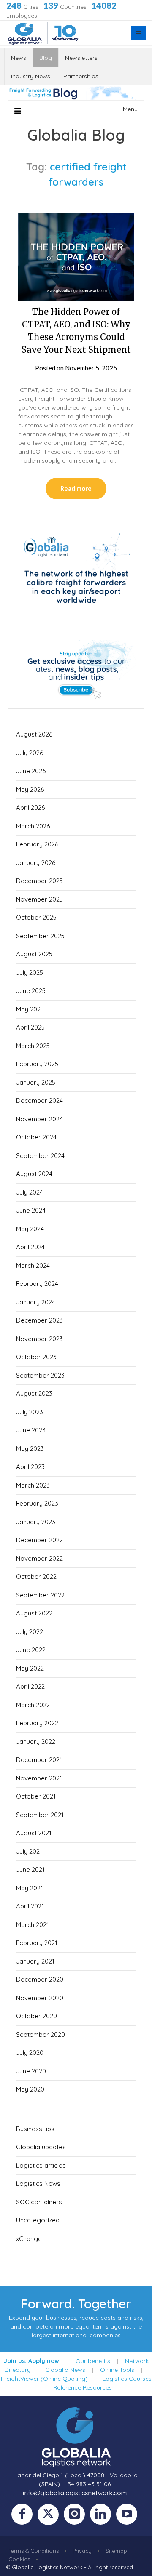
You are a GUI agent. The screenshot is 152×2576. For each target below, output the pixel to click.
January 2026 (36, 863)
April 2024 (30, 1247)
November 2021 (39, 1778)
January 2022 (36, 1742)
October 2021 (36, 1796)
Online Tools (117, 2370)
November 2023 (39, 1339)
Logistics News (38, 2183)
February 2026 (37, 844)
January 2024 (36, 1302)
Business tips (35, 2129)
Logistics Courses (127, 2379)
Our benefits (93, 2361)
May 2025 (30, 1009)
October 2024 (36, 1137)
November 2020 (40, 1998)
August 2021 (34, 1833)
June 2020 (31, 2071)
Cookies (19, 2559)
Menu (130, 109)
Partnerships (81, 76)
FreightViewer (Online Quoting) (44, 2379)
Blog (46, 58)
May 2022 (30, 1668)
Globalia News (65, 2370)
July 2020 (30, 2053)
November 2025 (39, 899)
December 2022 (39, 1540)
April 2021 (30, 1906)
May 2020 (30, 2089)
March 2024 (33, 1265)
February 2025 (37, 1064)
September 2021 (40, 1815)
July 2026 (30, 753)
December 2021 (39, 1760)
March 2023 (33, 1485)
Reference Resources (83, 2387)
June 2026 (31, 771)
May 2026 (30, 789)
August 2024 (34, 1174)
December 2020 (40, 1979)
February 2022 (37, 1723)
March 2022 (33, 1705)
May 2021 (30, 1888)
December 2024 (39, 1100)
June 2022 (31, 1650)
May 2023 (30, 1449)
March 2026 (33, 826)
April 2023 (30, 1467)
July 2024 (30, 1192)
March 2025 (33, 1046)
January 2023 (36, 1522)
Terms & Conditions (34, 2551)
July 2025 (30, 973)
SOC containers (39, 2202)
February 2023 (37, 1503)
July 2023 (30, 1412)
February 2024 (37, 1284)
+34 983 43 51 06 (88, 2484)
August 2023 (34, 1393)
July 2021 (29, 1851)
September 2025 (40, 936)
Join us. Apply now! (32, 2361)
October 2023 (36, 1357)
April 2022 (30, 1686)
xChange (29, 2239)
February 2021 (37, 1943)
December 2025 (39, 881)
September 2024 (40, 1156)
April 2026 (30, 808)
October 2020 (37, 2016)
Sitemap (116, 2551)
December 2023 (39, 1320)
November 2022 (39, 1558)
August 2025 (34, 954)
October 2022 (36, 1577)
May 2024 (30, 1229)
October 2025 (36, 917)
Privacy (82, 2551)
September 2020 (41, 2034)
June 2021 (30, 1869)
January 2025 (36, 1082)
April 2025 (30, 1027)
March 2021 (33, 1925)
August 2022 (34, 1613)
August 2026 (34, 734)
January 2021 (35, 1961)
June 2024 (31, 1210)
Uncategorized (38, 2220)
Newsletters (81, 58)
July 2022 (30, 1632)
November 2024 (39, 1119)
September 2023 (40, 1375)
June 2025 (31, 991)
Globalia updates (41, 2147)
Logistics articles (41, 2165)
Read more (76, 488)
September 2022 (40, 1595)
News (19, 58)
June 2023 (31, 1430)
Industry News (31, 76)
